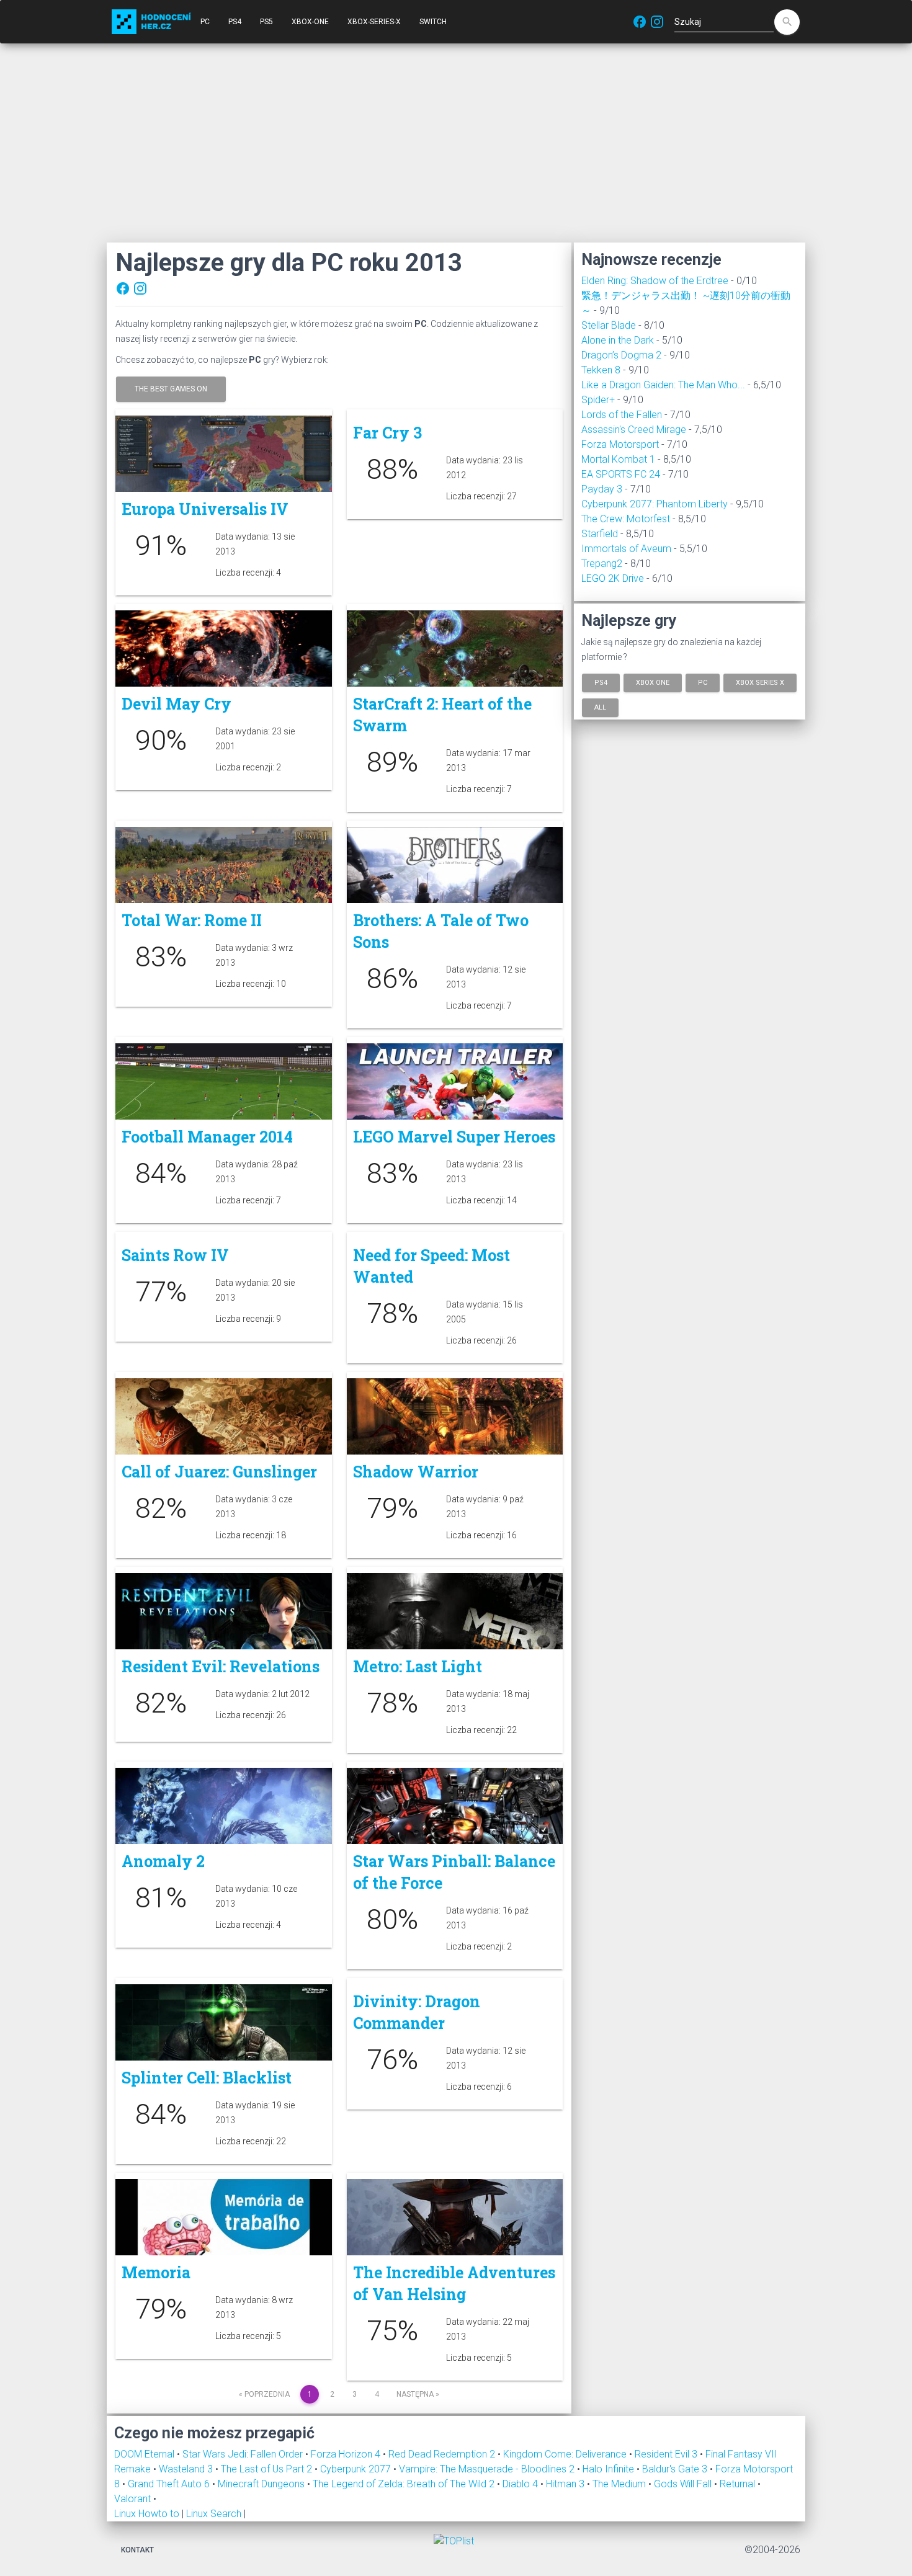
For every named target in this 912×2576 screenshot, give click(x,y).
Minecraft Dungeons (262, 2484)
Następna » (418, 2394)
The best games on (171, 389)
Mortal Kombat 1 (618, 459)
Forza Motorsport (620, 444)
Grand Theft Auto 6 (170, 2484)
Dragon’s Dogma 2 (621, 355)
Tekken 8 (601, 370)
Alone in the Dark (618, 340)
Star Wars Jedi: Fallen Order (244, 2454)
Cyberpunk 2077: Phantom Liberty (655, 504)
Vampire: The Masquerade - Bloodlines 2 (488, 2469)
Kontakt (137, 2550)
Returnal (739, 2484)
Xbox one (653, 683)
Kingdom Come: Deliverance (566, 2454)
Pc (703, 683)
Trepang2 (602, 564)
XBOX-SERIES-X (374, 22)
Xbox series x (760, 683)
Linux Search (214, 2514)
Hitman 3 (566, 2484)
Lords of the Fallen (622, 415)
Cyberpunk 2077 (357, 2469)
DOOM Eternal (145, 2454)
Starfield (600, 534)
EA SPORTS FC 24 (621, 474)
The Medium (620, 2484)
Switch (433, 22)
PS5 (266, 22)
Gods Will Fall (684, 2484)
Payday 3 (602, 489)
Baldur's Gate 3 (676, 2469)
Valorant (134, 2499)
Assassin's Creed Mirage (634, 430)
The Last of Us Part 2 (268, 2469)
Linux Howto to (147, 2514)
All (600, 707)
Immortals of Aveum (626, 549)
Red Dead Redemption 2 (443, 2454)
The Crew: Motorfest (626, 519)
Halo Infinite (610, 2469)
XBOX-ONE (310, 22)
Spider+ (598, 400)
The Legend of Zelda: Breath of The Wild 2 (405, 2484)
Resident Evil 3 (667, 2454)
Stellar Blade (609, 325)
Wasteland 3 (187, 2469)
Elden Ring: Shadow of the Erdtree (655, 281)
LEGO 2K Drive (613, 578)
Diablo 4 (521, 2484)
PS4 (235, 22)
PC (205, 22)
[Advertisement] (456, 143)
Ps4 (601, 683)
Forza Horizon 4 (347, 2454)
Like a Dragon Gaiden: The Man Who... (663, 385)
